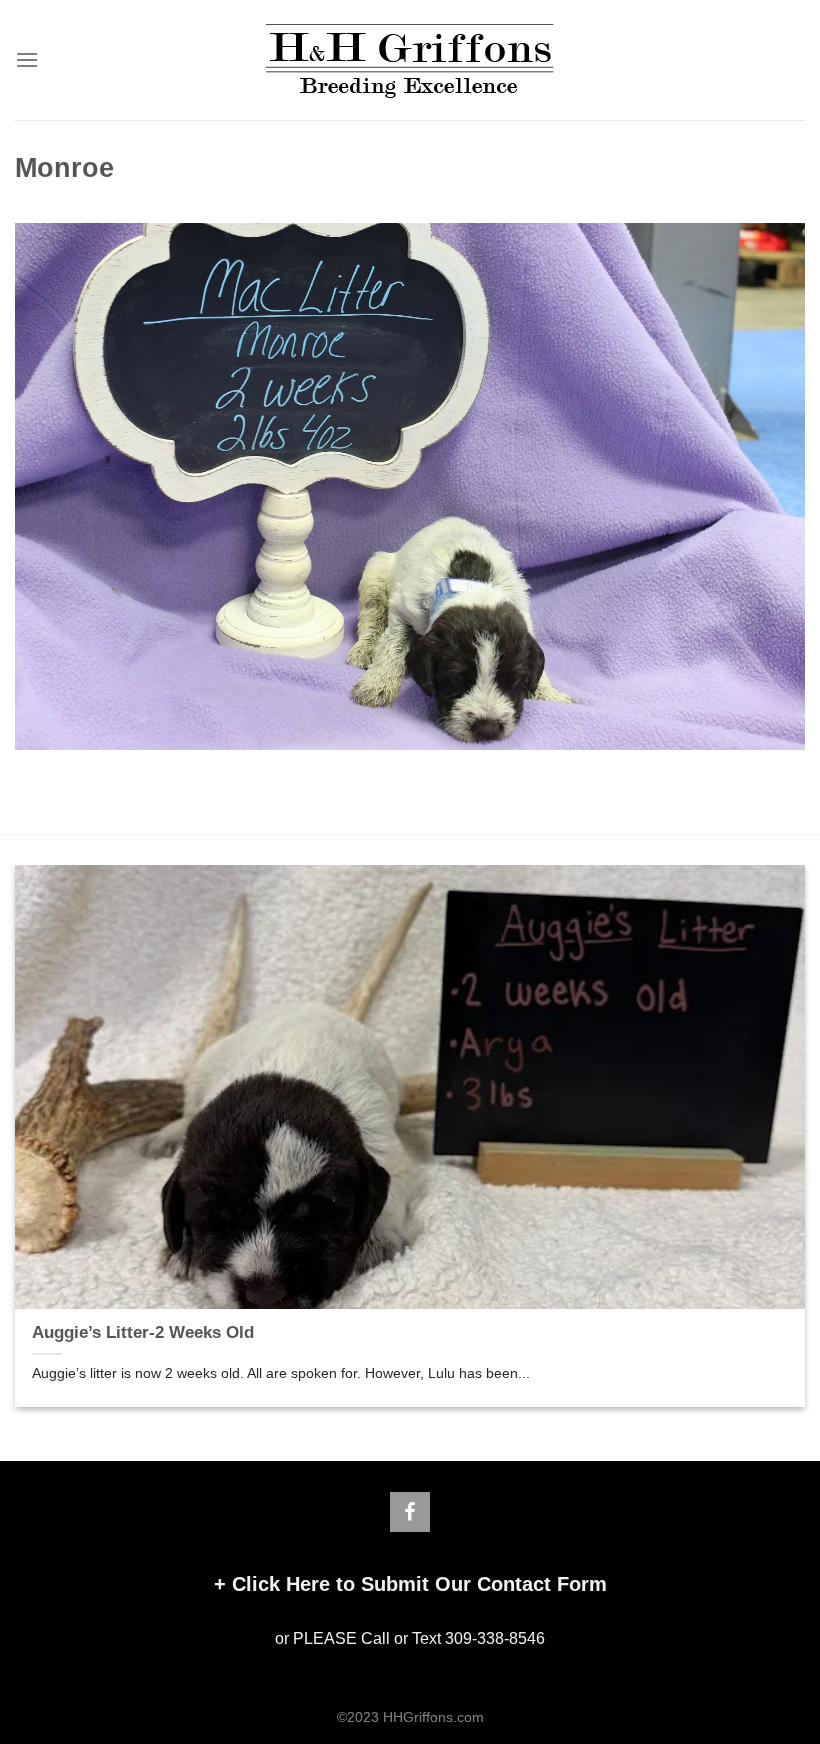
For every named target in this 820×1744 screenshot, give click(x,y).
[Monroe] (410, 485)
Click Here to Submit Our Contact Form (419, 1584)
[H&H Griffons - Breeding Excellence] (410, 60)
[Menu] (27, 59)
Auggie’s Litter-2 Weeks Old (143, 1332)
